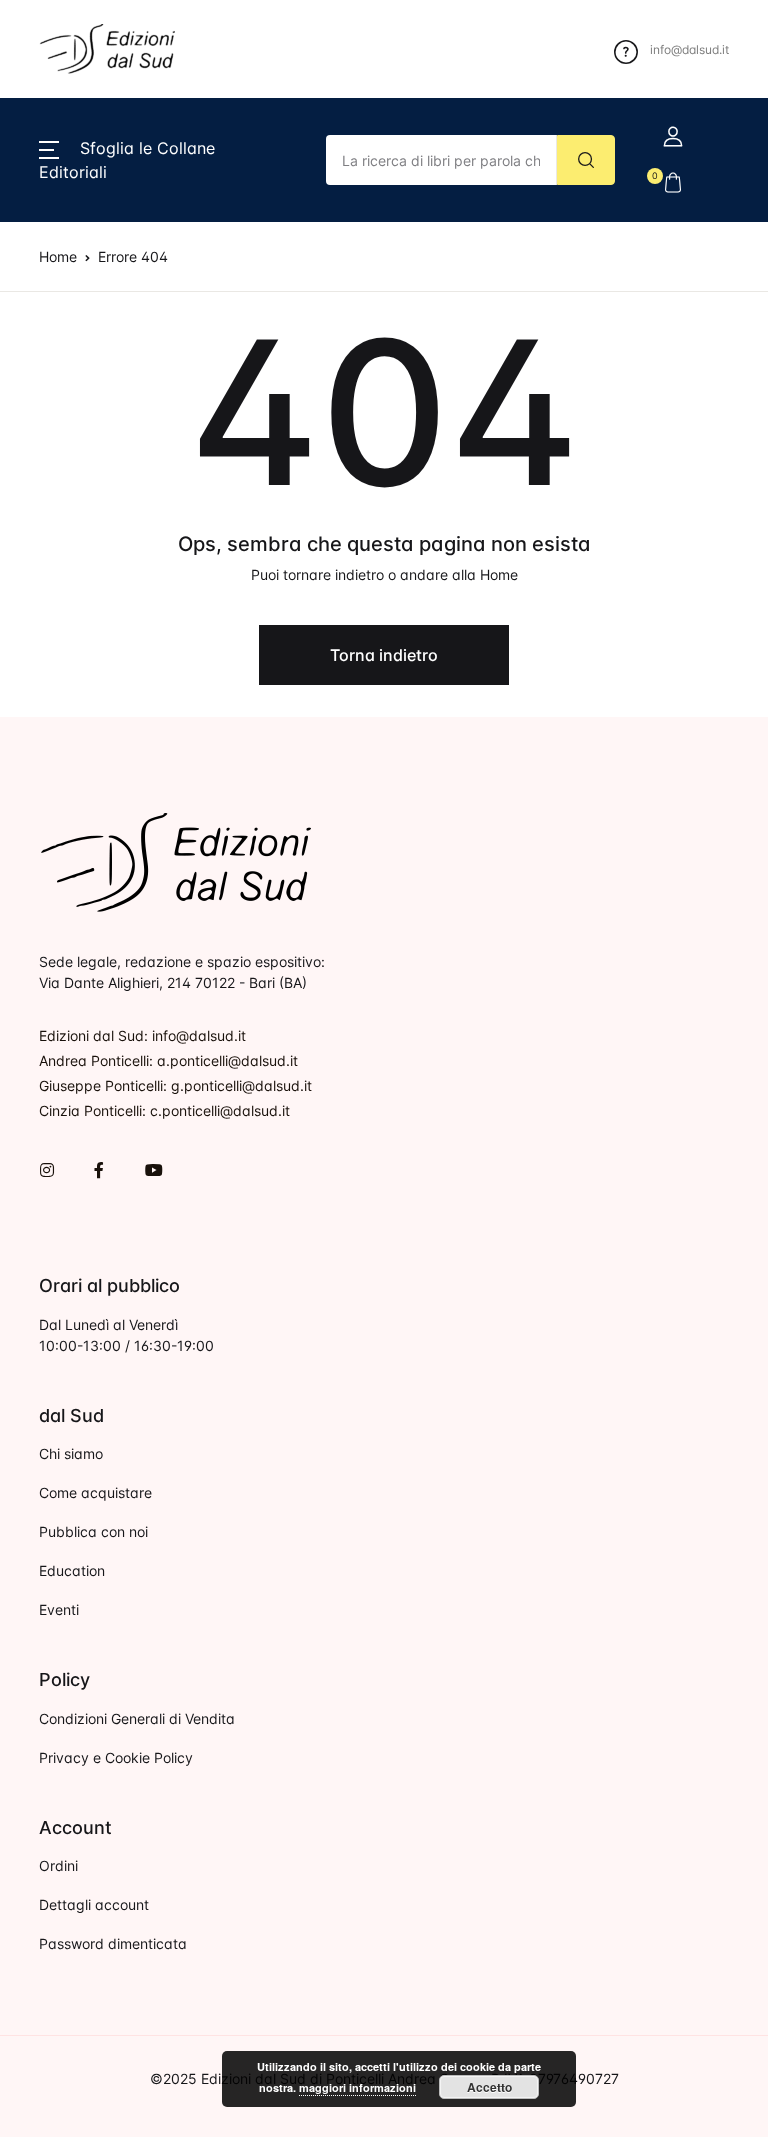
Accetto (489, 2087)
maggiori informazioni (357, 2087)
